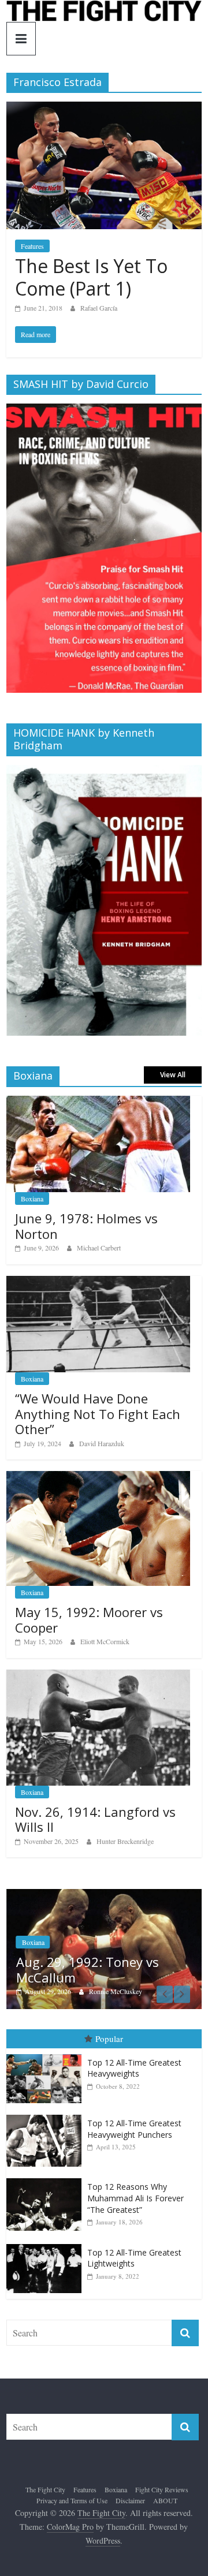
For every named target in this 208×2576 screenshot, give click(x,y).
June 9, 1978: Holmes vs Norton (86, 1226)
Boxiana (32, 1199)
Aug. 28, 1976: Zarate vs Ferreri (108, 1970)
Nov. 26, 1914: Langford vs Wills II (95, 1819)
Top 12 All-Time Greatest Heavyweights (134, 2069)
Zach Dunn (124, 1992)
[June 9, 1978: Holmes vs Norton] (98, 1102)
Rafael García (99, 308)
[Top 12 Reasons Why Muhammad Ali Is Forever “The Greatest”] (47, 2180)
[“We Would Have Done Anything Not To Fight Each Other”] (98, 1282)
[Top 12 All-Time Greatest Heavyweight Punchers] (47, 2116)
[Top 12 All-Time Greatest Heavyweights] (47, 2055)
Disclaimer (130, 2502)
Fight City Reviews (162, 2490)
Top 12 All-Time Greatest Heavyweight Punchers (134, 2129)
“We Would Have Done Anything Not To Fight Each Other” (98, 1414)
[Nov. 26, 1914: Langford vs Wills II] (98, 1676)
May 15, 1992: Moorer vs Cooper (89, 1619)
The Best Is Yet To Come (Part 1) (91, 277)
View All (173, 1075)
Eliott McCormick (105, 1641)
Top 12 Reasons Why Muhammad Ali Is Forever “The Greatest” (135, 2199)
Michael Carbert (99, 1248)
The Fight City (45, 2490)
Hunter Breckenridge (125, 1841)
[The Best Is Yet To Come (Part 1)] (104, 109)
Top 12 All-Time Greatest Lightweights (134, 2259)
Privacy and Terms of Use (72, 2502)
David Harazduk (102, 1443)
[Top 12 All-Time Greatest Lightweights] (47, 2245)
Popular (109, 2039)
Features (32, 246)
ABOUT (165, 2502)
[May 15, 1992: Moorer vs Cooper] (98, 1477)
